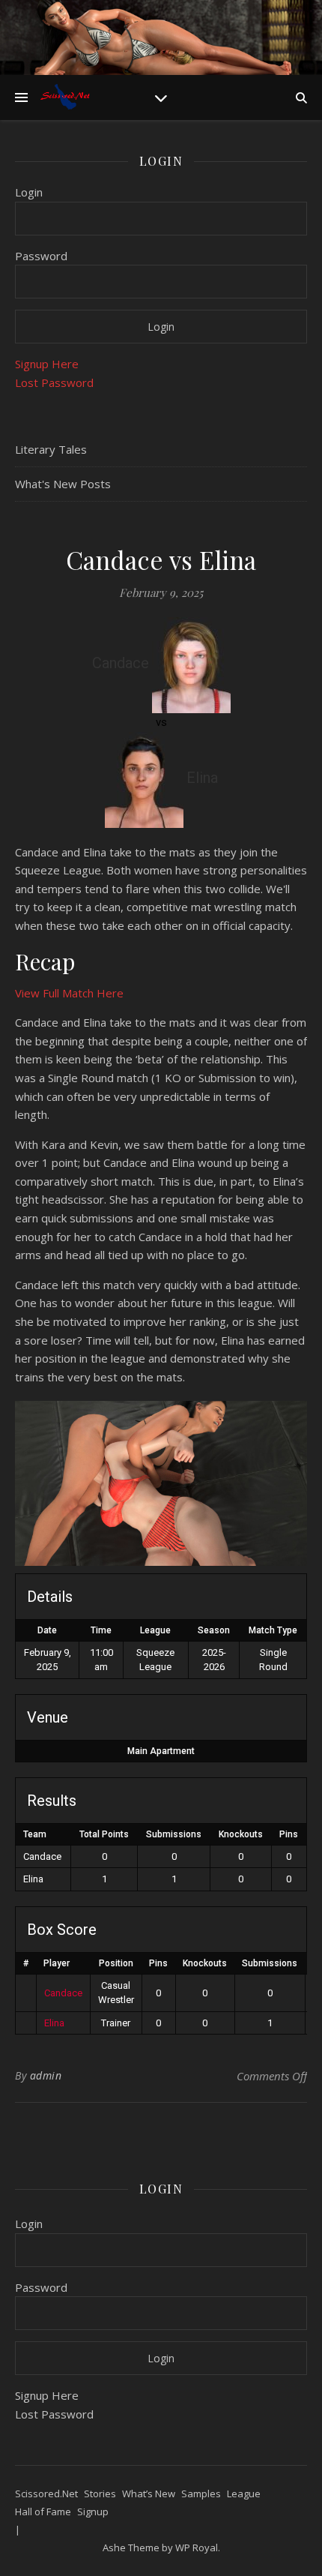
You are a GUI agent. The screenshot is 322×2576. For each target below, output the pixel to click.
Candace (63, 1993)
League (244, 2494)
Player (57, 1963)
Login (29, 192)
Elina (54, 2023)
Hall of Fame (43, 2512)
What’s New (149, 2494)
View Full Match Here (69, 993)
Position (116, 1963)
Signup (93, 2512)
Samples (201, 2494)
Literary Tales (51, 449)
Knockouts (205, 1963)
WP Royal (197, 2548)
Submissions (270, 1963)
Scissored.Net (46, 2494)
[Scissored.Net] (67, 97)
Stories (100, 2494)
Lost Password (54, 382)
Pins (158, 1963)
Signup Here (47, 364)
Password (41, 256)
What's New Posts (63, 484)
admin (46, 2075)
